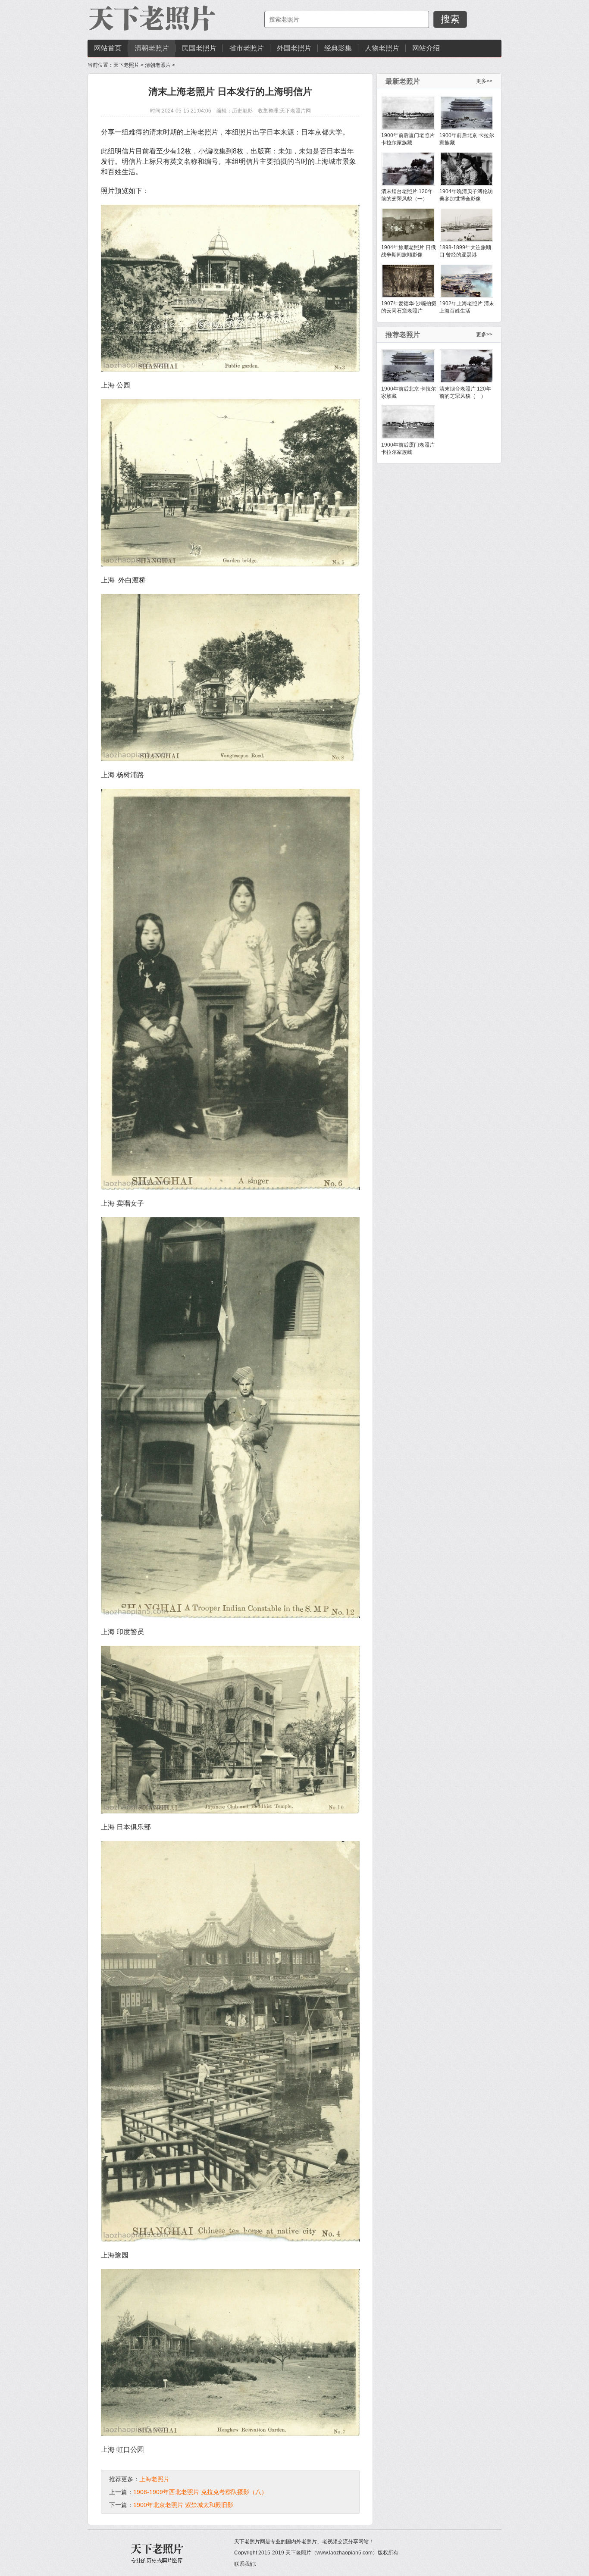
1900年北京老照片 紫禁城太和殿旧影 (183, 2505)
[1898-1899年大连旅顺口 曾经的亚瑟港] (467, 225)
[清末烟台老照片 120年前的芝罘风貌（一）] (408, 169)
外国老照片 (294, 48)
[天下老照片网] (152, 19)
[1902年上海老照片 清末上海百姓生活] (467, 281)
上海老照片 (154, 2479)
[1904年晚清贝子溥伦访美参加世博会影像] (467, 169)
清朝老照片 (152, 48)
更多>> (484, 81)
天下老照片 (126, 65)
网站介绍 (426, 48)
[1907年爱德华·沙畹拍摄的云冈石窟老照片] (408, 281)
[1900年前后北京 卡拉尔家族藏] (467, 113)
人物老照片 (382, 48)
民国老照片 (199, 48)
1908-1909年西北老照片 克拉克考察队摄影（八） (200, 2492)
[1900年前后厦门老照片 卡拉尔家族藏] (408, 113)
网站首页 (108, 48)
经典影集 (338, 48)
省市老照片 (247, 48)
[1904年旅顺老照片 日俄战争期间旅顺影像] (408, 225)
